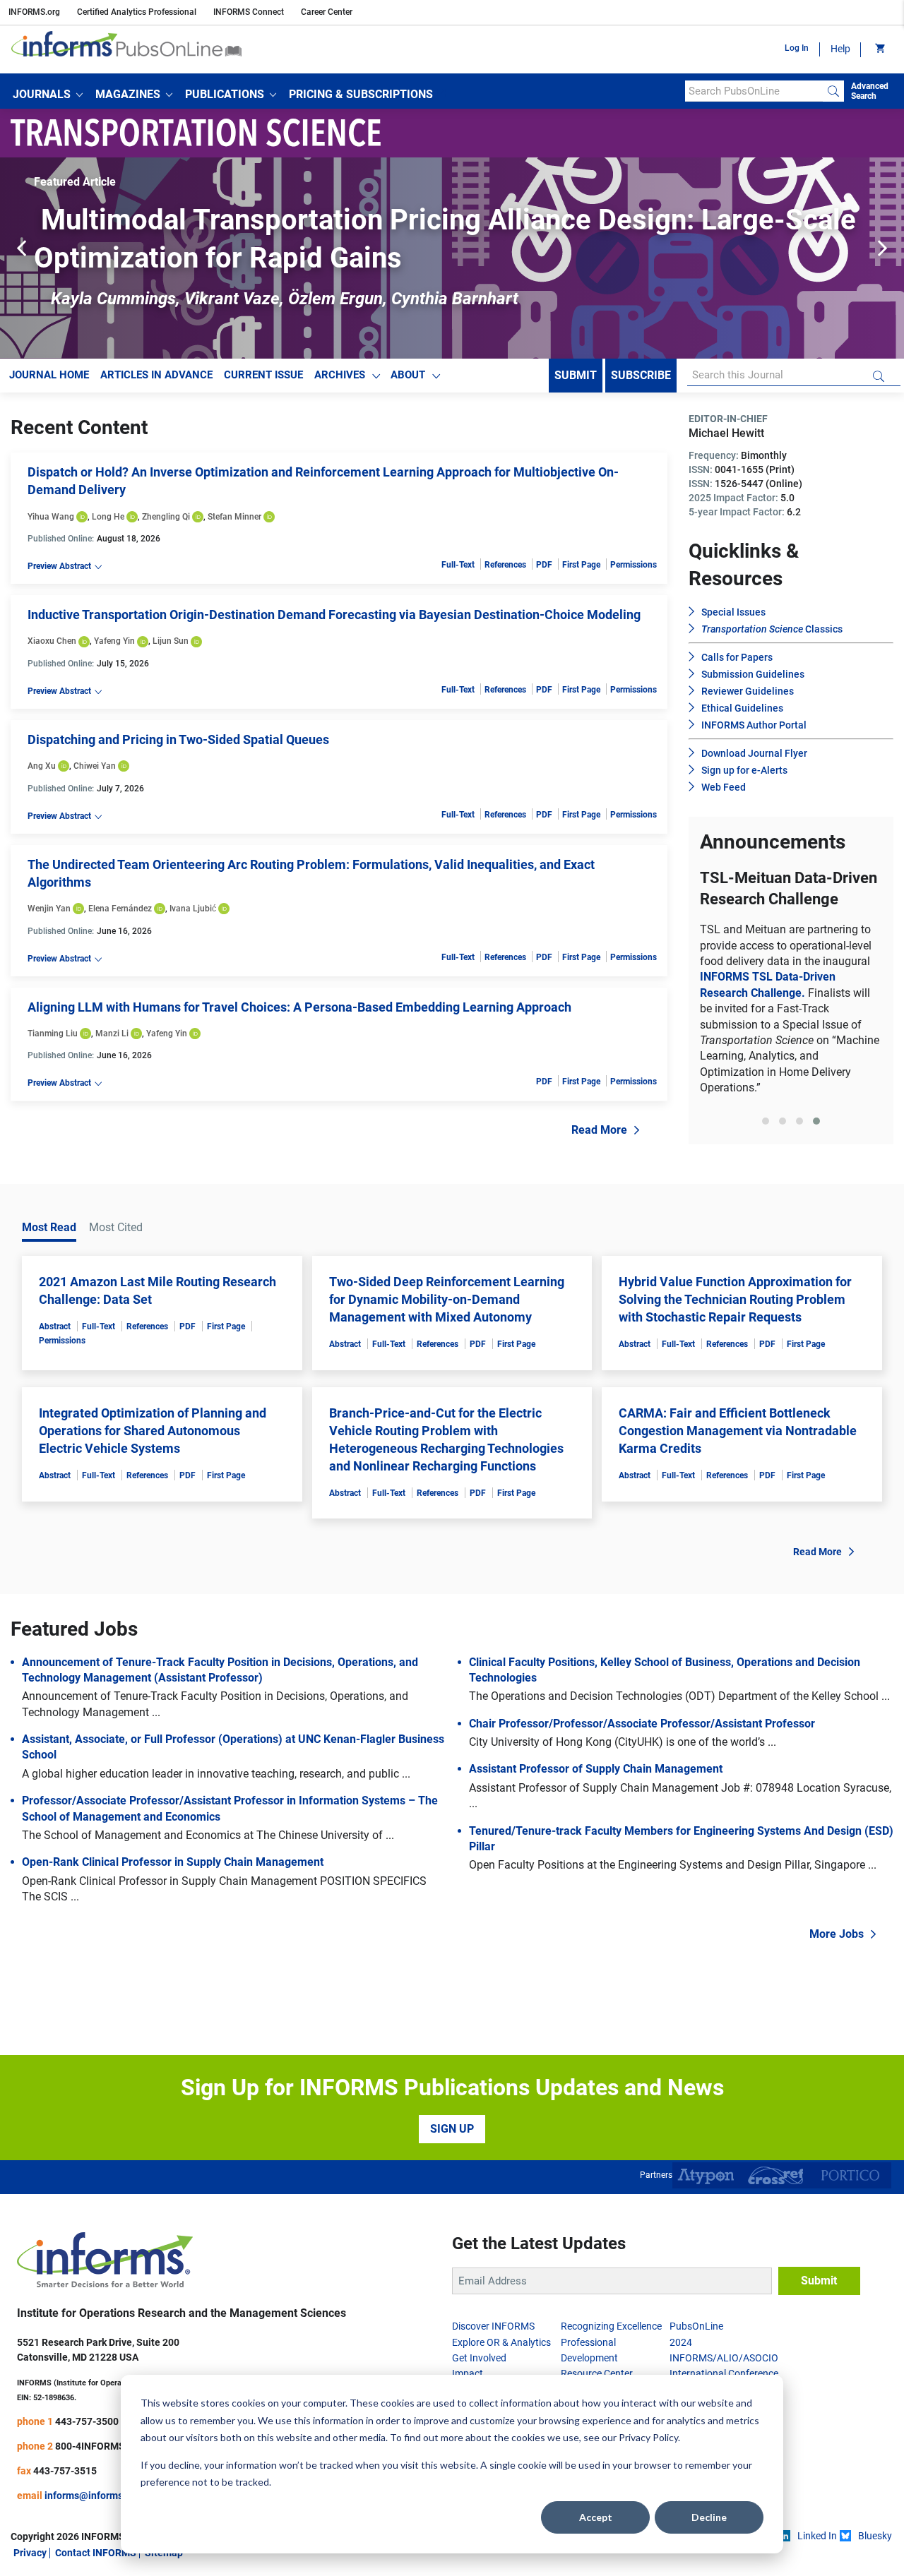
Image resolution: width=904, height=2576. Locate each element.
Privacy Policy (648, 2437)
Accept (596, 2517)
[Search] (833, 91)
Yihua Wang (51, 517)
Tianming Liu (53, 1034)
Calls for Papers (737, 657)
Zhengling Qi (166, 517)
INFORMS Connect (249, 12)
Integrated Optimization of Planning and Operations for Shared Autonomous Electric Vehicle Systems (153, 1498)
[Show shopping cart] (879, 49)
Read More (599, 1130)
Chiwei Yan (95, 766)
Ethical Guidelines (742, 708)
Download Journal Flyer (754, 753)
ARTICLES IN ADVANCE (156, 375)
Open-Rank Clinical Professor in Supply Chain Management (173, 1930)
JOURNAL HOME (49, 375)
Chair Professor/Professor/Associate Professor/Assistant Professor (642, 1792)
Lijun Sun (171, 641)
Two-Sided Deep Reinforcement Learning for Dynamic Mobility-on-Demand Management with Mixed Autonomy (447, 1367)
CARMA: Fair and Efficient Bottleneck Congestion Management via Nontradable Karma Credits (738, 1498)
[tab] (766, 1197)
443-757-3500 (87, 2490)
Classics (772, 629)
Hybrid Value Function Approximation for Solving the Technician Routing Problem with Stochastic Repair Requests (735, 1367)
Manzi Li (112, 1034)
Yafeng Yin (114, 641)
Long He (108, 517)
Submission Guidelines (753, 674)
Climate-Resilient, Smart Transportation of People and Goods (791, 983)
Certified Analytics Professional (137, 12)
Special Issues (733, 612)
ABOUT (408, 375)
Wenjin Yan (49, 909)
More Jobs (837, 2002)
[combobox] (754, 91)
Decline (709, 2517)
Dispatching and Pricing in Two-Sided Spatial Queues (178, 739)
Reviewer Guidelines (748, 691)
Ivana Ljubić (193, 909)
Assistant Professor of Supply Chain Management (596, 1837)
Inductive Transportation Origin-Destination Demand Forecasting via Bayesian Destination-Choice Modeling (334, 615)
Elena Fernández (120, 909)
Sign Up (452, 2197)
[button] (48, 95)
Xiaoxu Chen (52, 641)
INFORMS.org (34, 12)
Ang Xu (42, 766)
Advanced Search (870, 91)
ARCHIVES (340, 375)
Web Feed (724, 787)
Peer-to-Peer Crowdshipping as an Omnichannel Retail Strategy (440, 220)
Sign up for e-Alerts (744, 770)
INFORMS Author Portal (754, 725)
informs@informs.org (93, 2564)
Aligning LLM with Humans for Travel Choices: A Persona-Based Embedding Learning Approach (299, 1007)
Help (840, 49)
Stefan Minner (234, 517)
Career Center (327, 12)
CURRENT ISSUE (263, 375)
